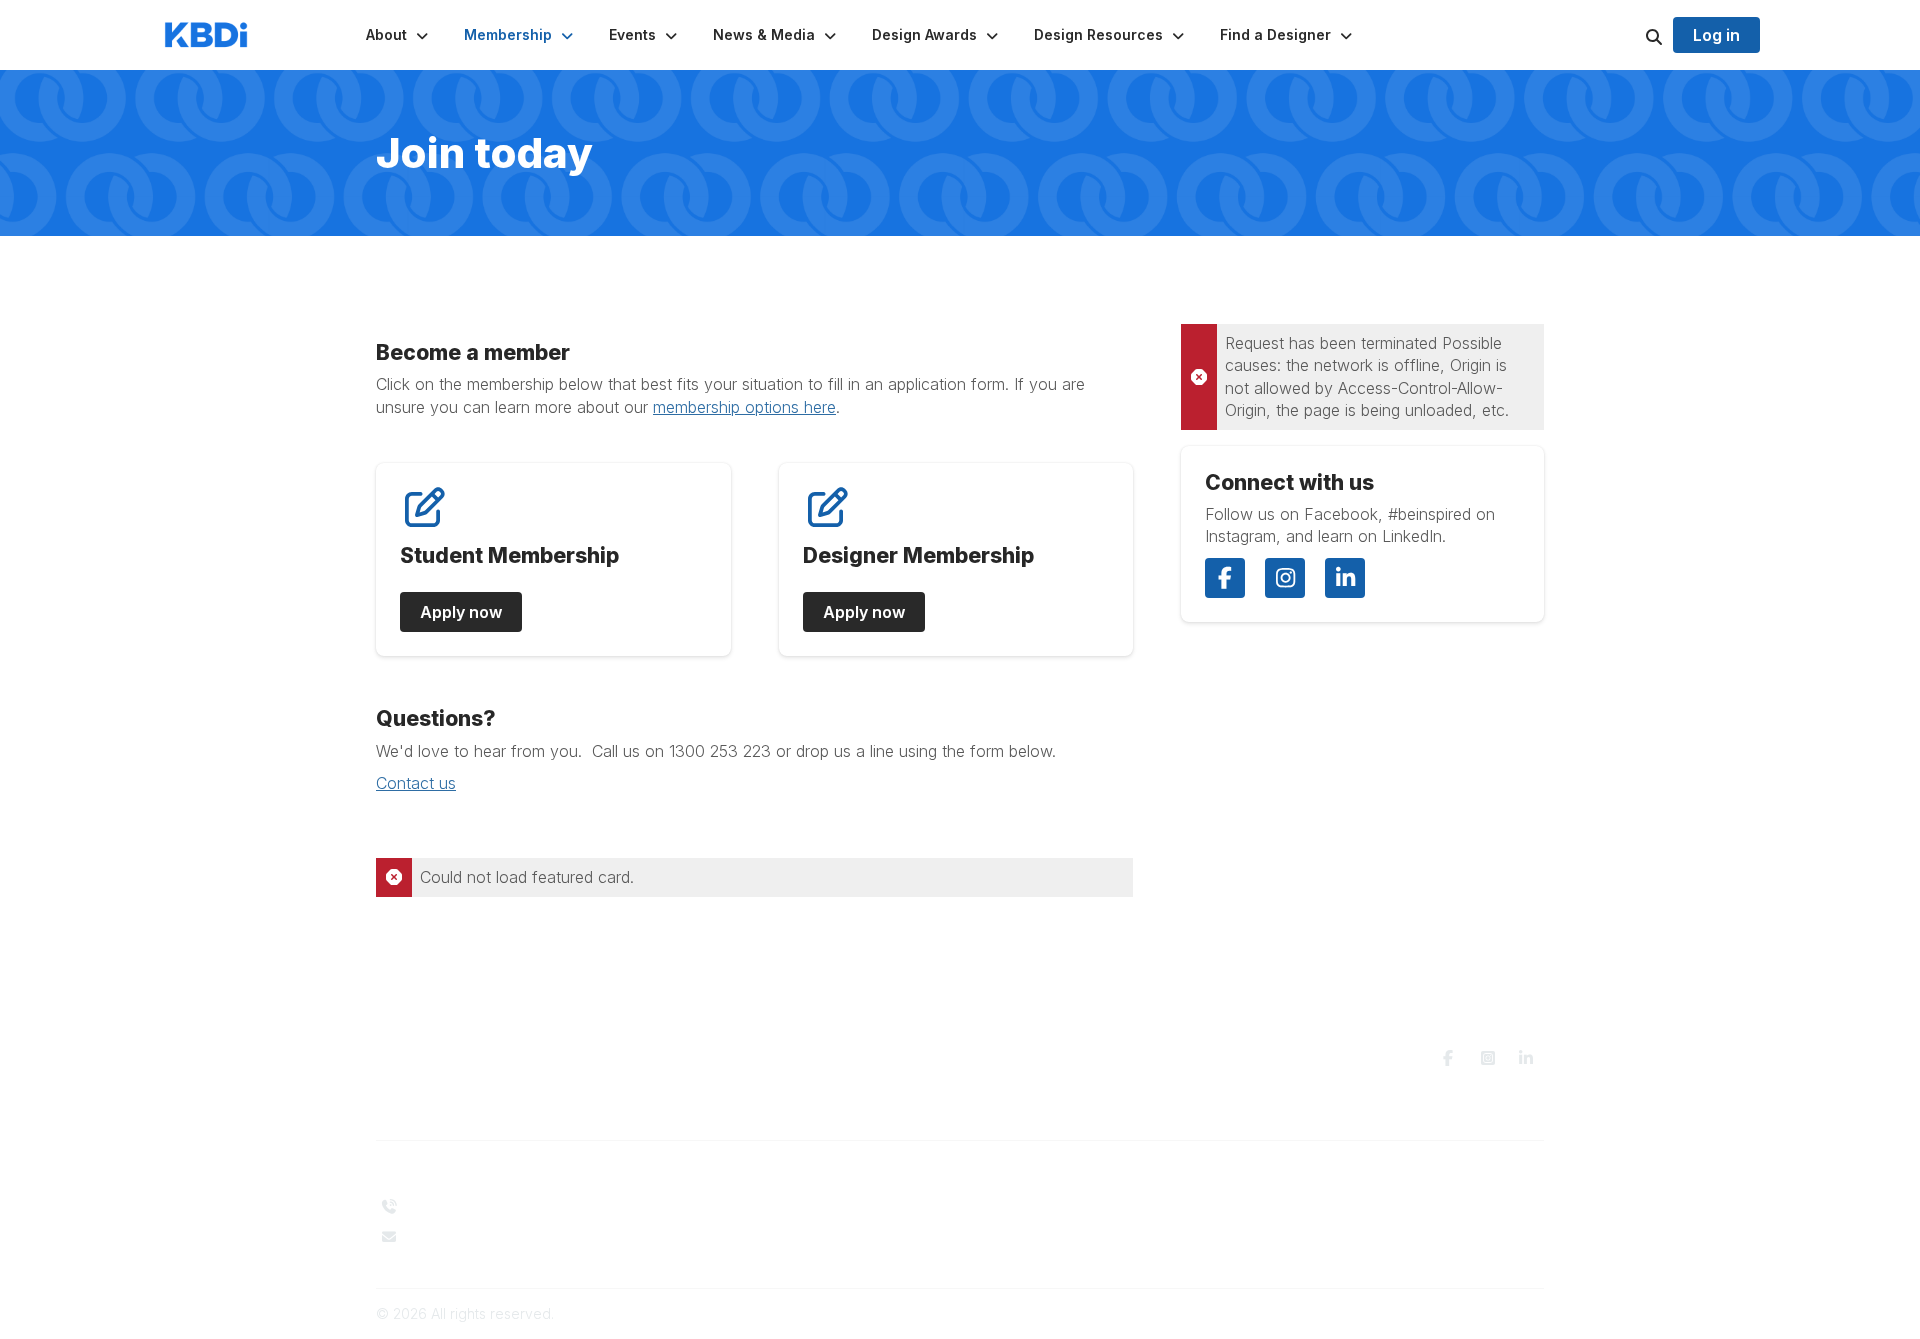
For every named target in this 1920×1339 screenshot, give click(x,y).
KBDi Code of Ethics (1334, 1206)
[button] (399, 35)
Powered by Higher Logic (1459, 1313)
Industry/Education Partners (766, 1245)
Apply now (461, 612)
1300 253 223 (449, 1206)
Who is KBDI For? (1028, 1201)
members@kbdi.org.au (480, 1236)
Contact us (416, 783)
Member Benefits (1028, 1220)
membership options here (744, 407)
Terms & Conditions (1331, 1226)
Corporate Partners (739, 1226)
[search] (1629, 35)
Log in (1716, 35)
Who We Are (718, 1206)
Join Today (1009, 1240)
